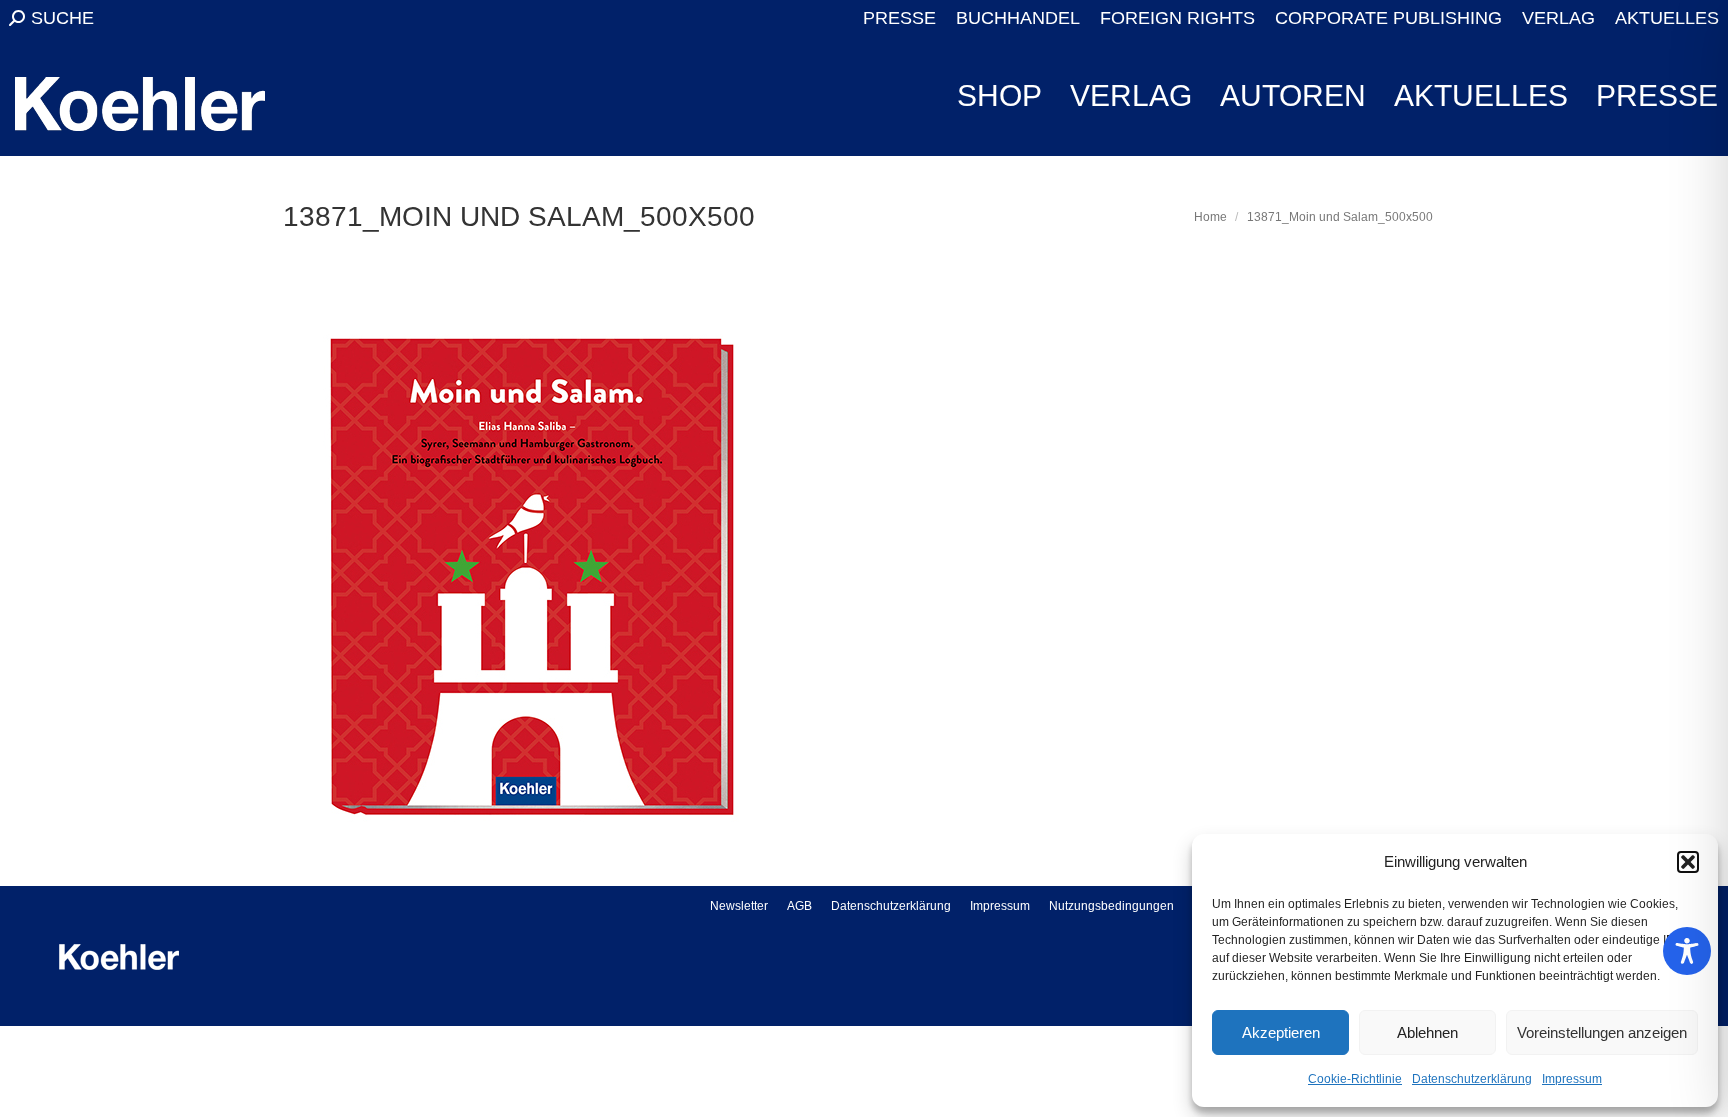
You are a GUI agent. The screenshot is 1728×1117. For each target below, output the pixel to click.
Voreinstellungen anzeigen (1602, 1032)
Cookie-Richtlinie (1355, 1079)
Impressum (1572, 1079)
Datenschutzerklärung (1472, 1079)
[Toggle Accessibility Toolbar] (1687, 951)
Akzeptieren (1281, 1032)
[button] (1688, 862)
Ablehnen (1427, 1032)
